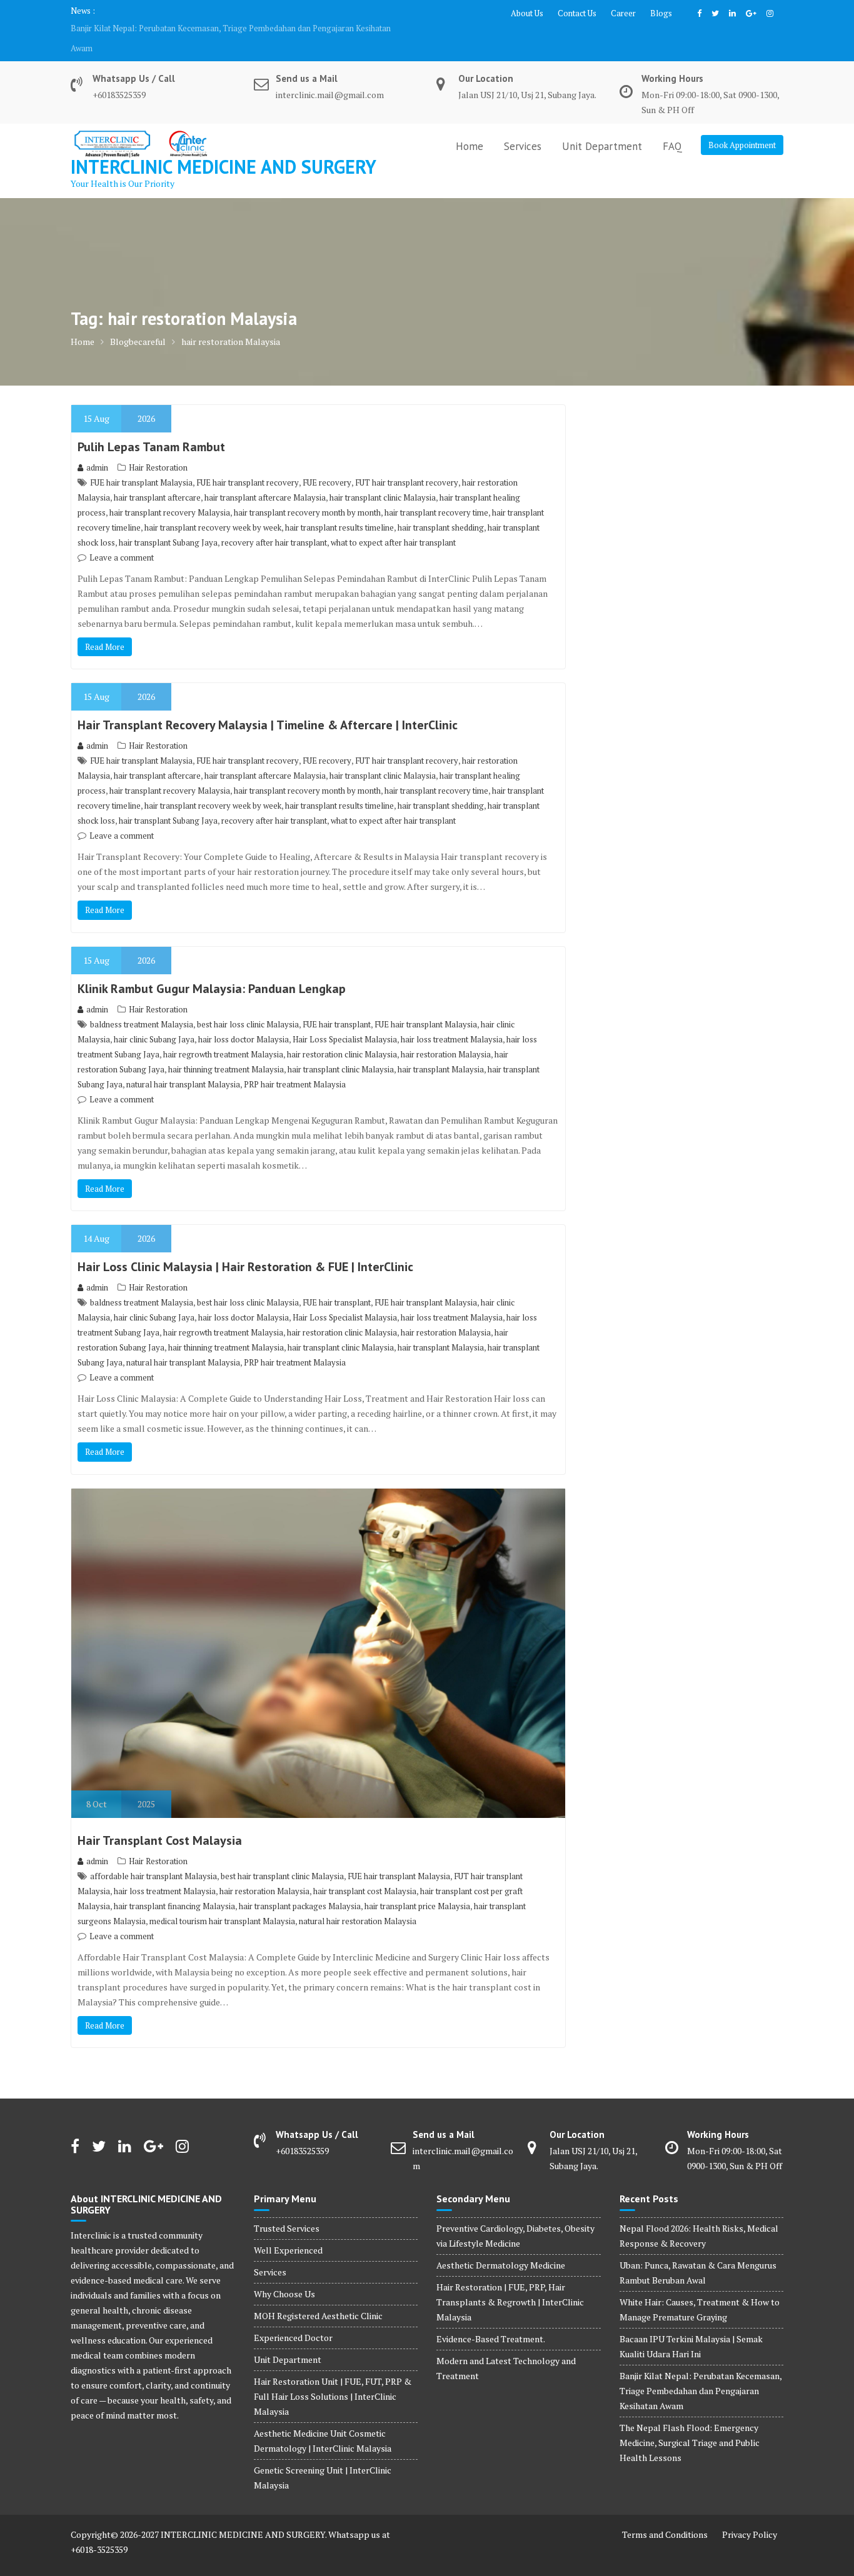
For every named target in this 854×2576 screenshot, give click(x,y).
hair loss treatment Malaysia (452, 1019)
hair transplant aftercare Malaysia (265, 477)
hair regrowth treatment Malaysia (223, 1034)
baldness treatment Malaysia (142, 1004)
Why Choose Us (284, 2274)
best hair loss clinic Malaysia (248, 1004)
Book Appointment (742, 125)
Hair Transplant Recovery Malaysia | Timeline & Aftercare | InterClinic (268, 705)
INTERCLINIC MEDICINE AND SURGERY (224, 147)
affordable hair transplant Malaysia (153, 1856)
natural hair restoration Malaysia (358, 1901)
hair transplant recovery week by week (213, 507)
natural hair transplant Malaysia (183, 1064)
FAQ (672, 126)
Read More (105, 627)
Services (523, 126)
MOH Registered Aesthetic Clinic (318, 2296)
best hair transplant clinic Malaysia (282, 1856)
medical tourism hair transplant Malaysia (222, 1901)
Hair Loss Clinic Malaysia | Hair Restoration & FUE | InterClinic (245, 1247)
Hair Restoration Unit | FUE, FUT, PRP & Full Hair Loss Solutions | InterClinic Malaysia (333, 2376)
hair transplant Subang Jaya (168, 522)
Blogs (661, 13)
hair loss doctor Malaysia (244, 1019)
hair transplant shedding (441, 507)
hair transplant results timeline (339, 507)
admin (97, 447)
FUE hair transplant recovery (248, 462)
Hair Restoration (158, 447)
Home (470, 126)
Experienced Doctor (293, 2318)
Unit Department (602, 126)
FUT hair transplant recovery (407, 462)
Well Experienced (288, 2230)
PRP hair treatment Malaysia (295, 1064)
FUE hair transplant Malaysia (141, 462)
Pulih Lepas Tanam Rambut (151, 427)
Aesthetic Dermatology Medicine (501, 2245)
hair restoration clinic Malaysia (342, 1034)
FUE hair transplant (337, 1004)
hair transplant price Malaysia (417, 1886)
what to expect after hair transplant (393, 522)
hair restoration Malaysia (446, 1034)
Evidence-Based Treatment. (491, 2319)
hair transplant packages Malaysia (300, 1886)
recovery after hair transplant (274, 522)
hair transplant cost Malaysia (365, 1871)
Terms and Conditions (665, 2514)
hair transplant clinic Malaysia (383, 477)
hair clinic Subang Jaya (154, 1019)
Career (623, 13)
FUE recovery (327, 462)
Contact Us (577, 13)
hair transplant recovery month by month (307, 492)
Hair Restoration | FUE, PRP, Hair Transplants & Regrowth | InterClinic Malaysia (510, 2282)
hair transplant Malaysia (441, 1049)
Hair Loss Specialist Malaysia (345, 1019)
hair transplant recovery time (436, 492)
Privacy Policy (750, 2514)
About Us (527, 13)
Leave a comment (122, 537)
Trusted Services (287, 2208)
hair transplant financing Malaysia (174, 1886)
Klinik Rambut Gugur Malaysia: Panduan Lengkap (212, 969)
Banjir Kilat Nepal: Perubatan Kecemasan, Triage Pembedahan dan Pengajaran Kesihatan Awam (701, 2371)
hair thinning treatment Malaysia (226, 1049)
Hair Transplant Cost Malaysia (160, 1820)
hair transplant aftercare (157, 477)
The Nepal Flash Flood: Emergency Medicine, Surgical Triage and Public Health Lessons (229, 28)
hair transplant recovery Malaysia (170, 492)
